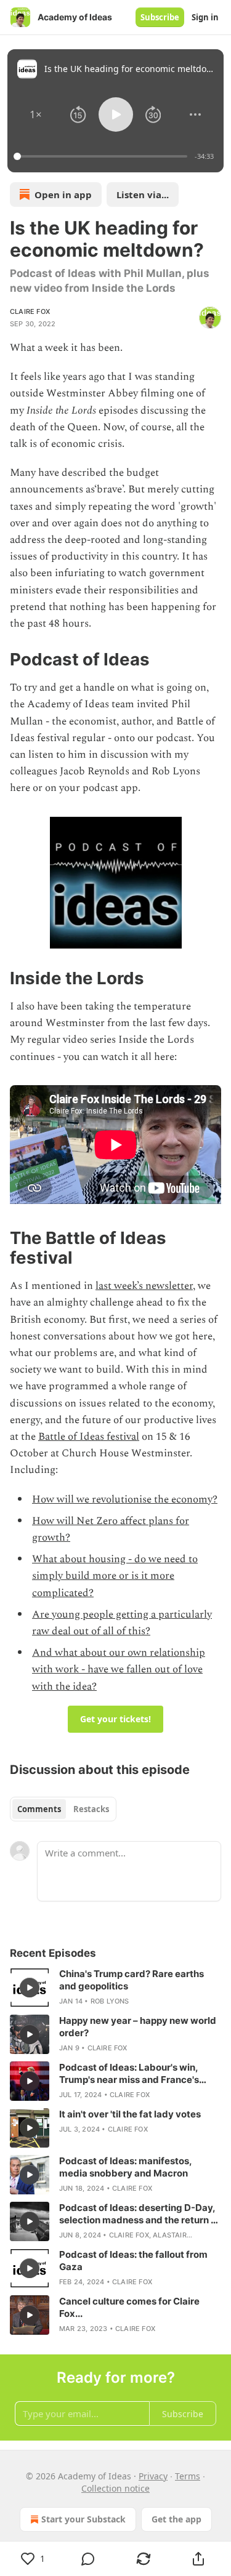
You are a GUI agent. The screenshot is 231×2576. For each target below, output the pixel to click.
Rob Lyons (110, 2001)
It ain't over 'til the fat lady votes (130, 2114)
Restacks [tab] (91, 1809)
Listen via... (143, 195)
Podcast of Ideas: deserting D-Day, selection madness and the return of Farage (140, 2214)
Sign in (205, 17)
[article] (115, 1988)
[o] (30, 1988)
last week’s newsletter (144, 1286)
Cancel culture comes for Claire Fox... (129, 2307)
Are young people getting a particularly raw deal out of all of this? (122, 1623)
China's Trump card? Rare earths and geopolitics (132, 1980)
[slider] (102, 156)
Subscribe (160, 17)
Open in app (63, 195)
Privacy (153, 2476)
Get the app (176, 2519)
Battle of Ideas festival (89, 1437)
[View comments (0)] (89, 2559)
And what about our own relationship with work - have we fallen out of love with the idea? (119, 1669)
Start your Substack (83, 2519)
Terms (188, 2476)
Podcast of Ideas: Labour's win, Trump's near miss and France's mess (129, 2074)
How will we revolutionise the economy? (125, 1499)
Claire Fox (30, 311)
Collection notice (115, 2488)
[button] (36, 114)
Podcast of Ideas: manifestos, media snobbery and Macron (125, 2167)
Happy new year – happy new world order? (138, 2027)
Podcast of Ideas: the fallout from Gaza (133, 2261)
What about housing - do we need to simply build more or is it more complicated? (115, 1576)
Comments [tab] (39, 1809)
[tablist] (63, 1809)
